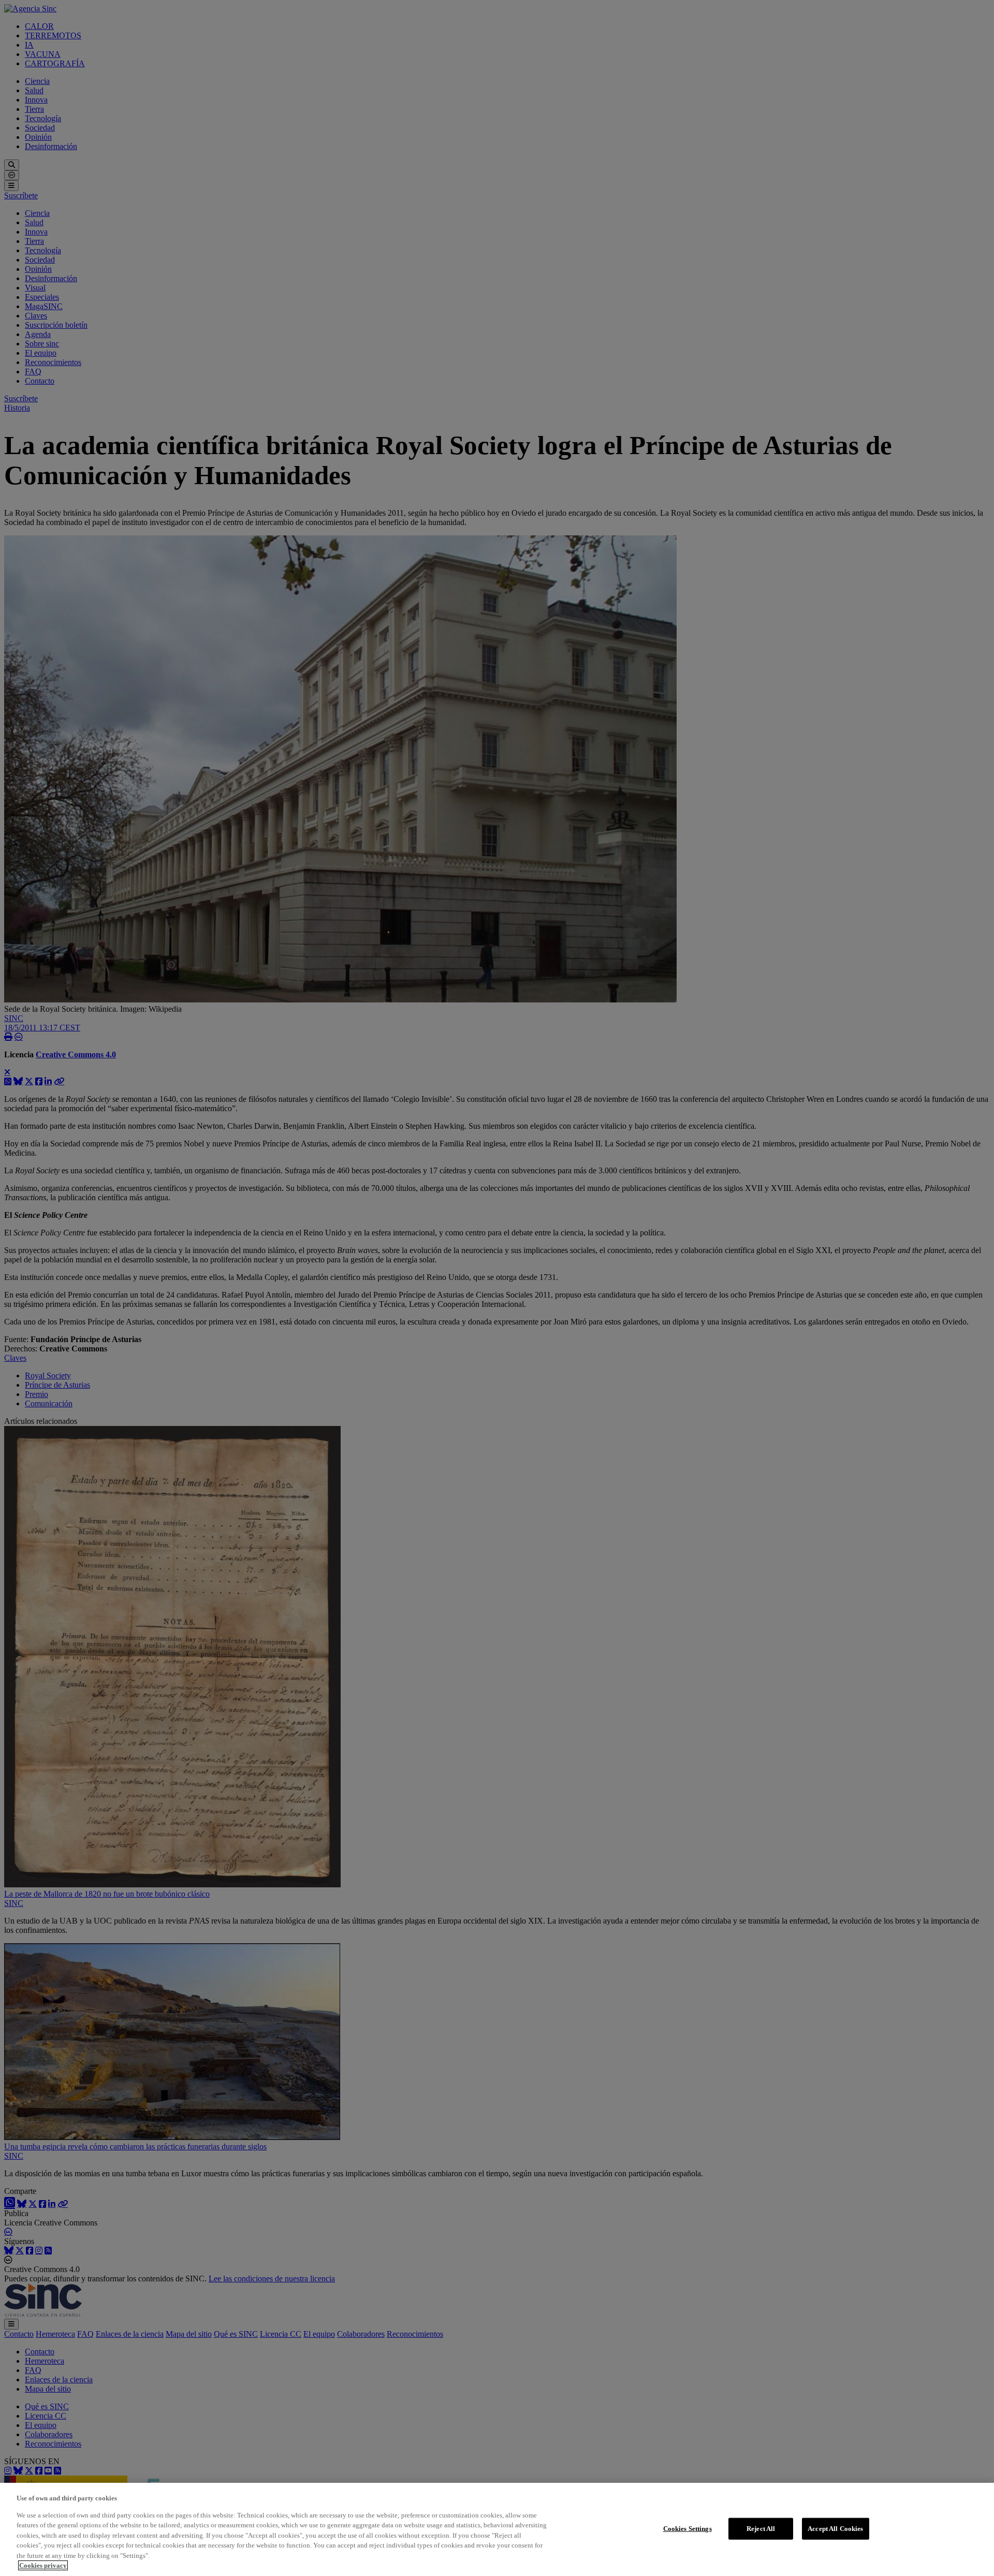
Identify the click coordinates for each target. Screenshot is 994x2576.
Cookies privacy (43, 2565)
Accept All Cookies (835, 2529)
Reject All (761, 2529)
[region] (497, 2529)
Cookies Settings (688, 2529)
